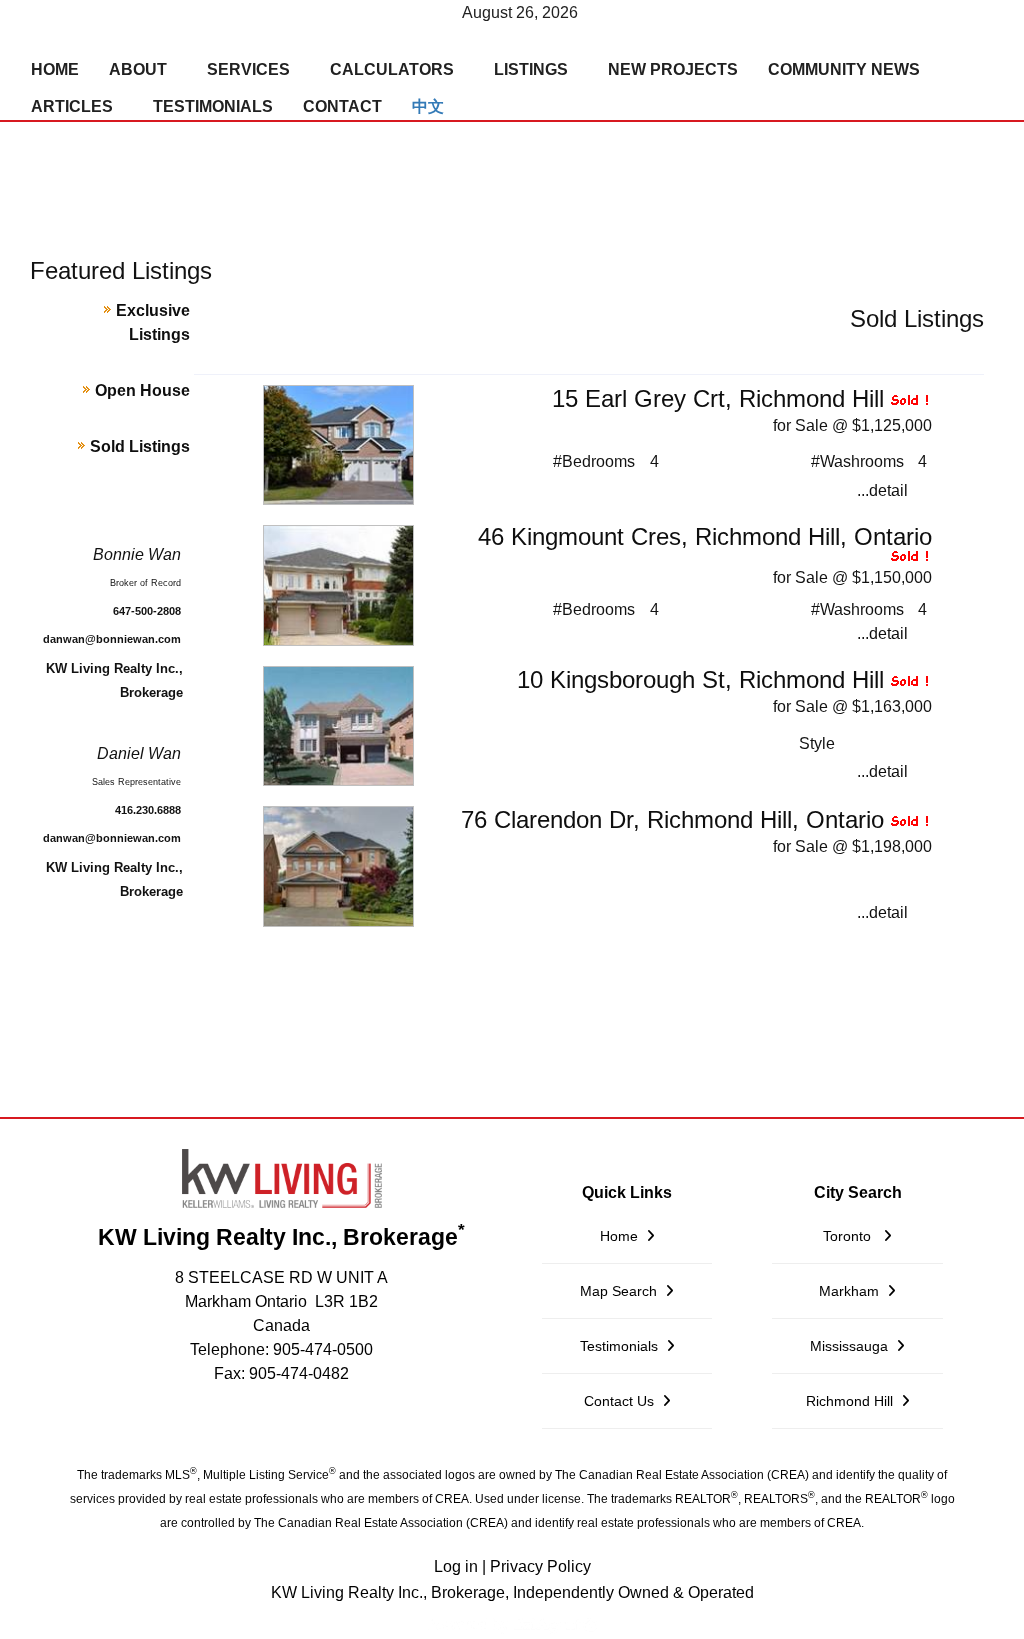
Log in (456, 1566)
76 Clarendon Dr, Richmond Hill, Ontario (672, 819)
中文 (428, 106)
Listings (531, 69)
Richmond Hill (849, 1401)
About (138, 69)
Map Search (618, 1291)
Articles (72, 106)
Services (248, 69)
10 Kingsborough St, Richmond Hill (700, 679)
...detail (882, 490)
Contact (342, 106)
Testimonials (213, 106)
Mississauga (849, 1346)
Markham (849, 1291)
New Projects (673, 69)
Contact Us (619, 1401)
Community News (844, 69)
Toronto (849, 1236)
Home (55, 69)
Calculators (392, 69)
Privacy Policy (540, 1566)
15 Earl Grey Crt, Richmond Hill (718, 398)
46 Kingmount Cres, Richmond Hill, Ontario (705, 536)
